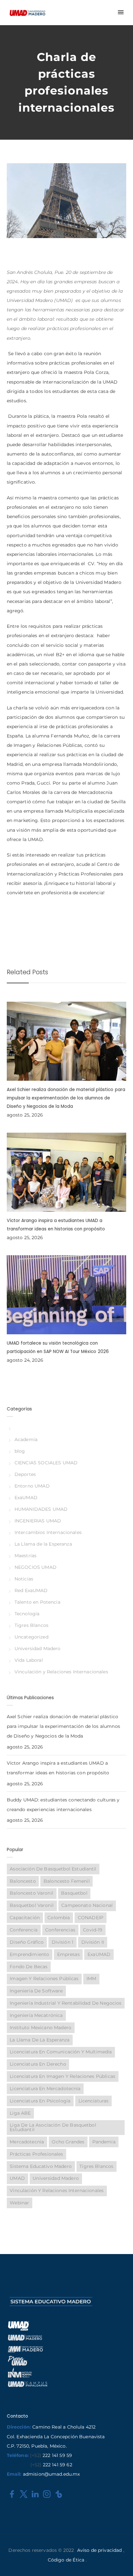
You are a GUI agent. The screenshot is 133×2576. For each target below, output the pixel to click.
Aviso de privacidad (100, 2550)
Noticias (24, 1579)
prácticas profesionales (36, 2154)
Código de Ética (66, 2560)
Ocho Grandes (68, 2142)
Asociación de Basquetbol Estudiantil (53, 1869)
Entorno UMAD (32, 1486)
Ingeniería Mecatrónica (36, 2015)
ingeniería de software (36, 1991)
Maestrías (26, 1556)
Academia (26, 1439)
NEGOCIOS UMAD (36, 1567)
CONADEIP (91, 1918)
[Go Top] (121, 2562)
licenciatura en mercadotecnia (45, 2089)
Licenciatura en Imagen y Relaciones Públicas (62, 2076)
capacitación (25, 1918)
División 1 (63, 1942)
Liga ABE (20, 2113)
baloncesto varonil (31, 1893)
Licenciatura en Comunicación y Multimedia (61, 2052)
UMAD (17, 2178)
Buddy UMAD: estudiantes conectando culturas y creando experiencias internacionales (63, 1805)
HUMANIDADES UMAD (41, 1509)
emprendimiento (29, 1954)
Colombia (59, 1918)
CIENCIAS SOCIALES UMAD (46, 1463)
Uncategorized (31, 1637)
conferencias (60, 1930)
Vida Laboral (29, 1660)
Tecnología (27, 1614)
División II (93, 1942)
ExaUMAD (26, 1498)
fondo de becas (29, 1967)
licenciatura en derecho (38, 2064)
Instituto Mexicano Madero (41, 2028)
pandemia (104, 2142)
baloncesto (23, 1881)
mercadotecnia (27, 2142)
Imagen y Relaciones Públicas (44, 1979)
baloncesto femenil (67, 1881)
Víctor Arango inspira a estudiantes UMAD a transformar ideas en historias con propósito (58, 1768)
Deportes (25, 1474)
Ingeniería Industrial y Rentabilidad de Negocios (66, 2003)
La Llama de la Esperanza (43, 1544)
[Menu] (120, 13)
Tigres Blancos (31, 1625)
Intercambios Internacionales (48, 1532)
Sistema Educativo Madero (41, 2166)
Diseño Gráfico (27, 1942)
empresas (68, 1954)
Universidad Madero (38, 1649)
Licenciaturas (94, 2101)
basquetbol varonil (32, 1905)
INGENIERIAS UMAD (38, 1521)
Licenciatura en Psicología (40, 2101)
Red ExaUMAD (31, 1590)
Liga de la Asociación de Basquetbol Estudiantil (53, 2127)
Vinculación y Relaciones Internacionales (61, 1672)
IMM (91, 1979)
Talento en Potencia (37, 1602)
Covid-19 (93, 1930)
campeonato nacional (87, 1905)
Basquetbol (74, 1893)
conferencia (24, 1930)
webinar (19, 2203)
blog (20, 1451)
